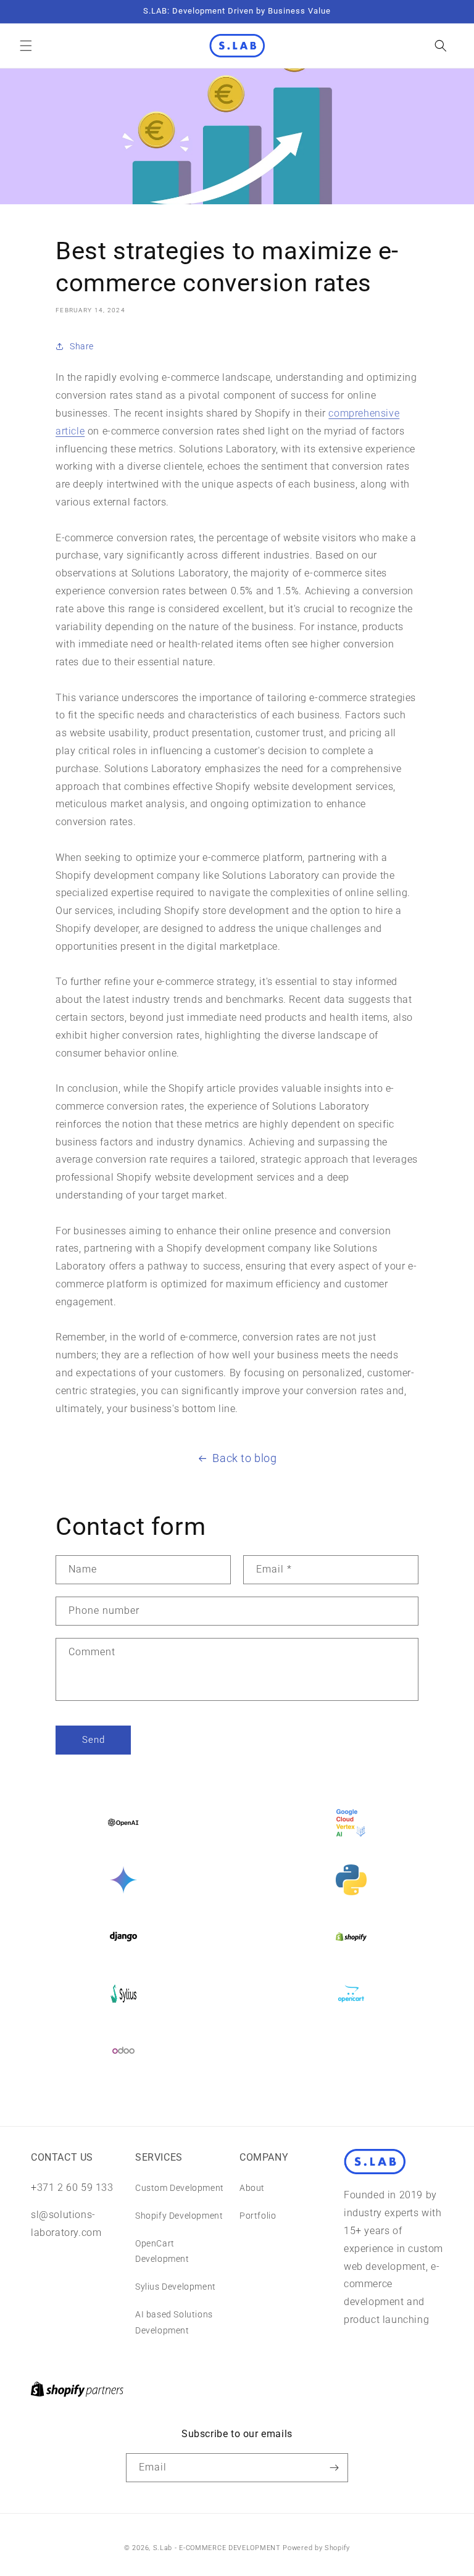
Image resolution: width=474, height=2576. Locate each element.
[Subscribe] (334, 2468)
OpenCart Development (162, 2251)
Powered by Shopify (316, 2548)
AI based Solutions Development (174, 2322)
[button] (26, 46)
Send (94, 1740)
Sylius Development (176, 2287)
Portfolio (258, 2216)
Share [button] (82, 346)
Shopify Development (179, 2216)
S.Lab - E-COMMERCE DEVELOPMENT (217, 2548)
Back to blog (244, 1458)
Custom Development (180, 2188)
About (252, 2188)
